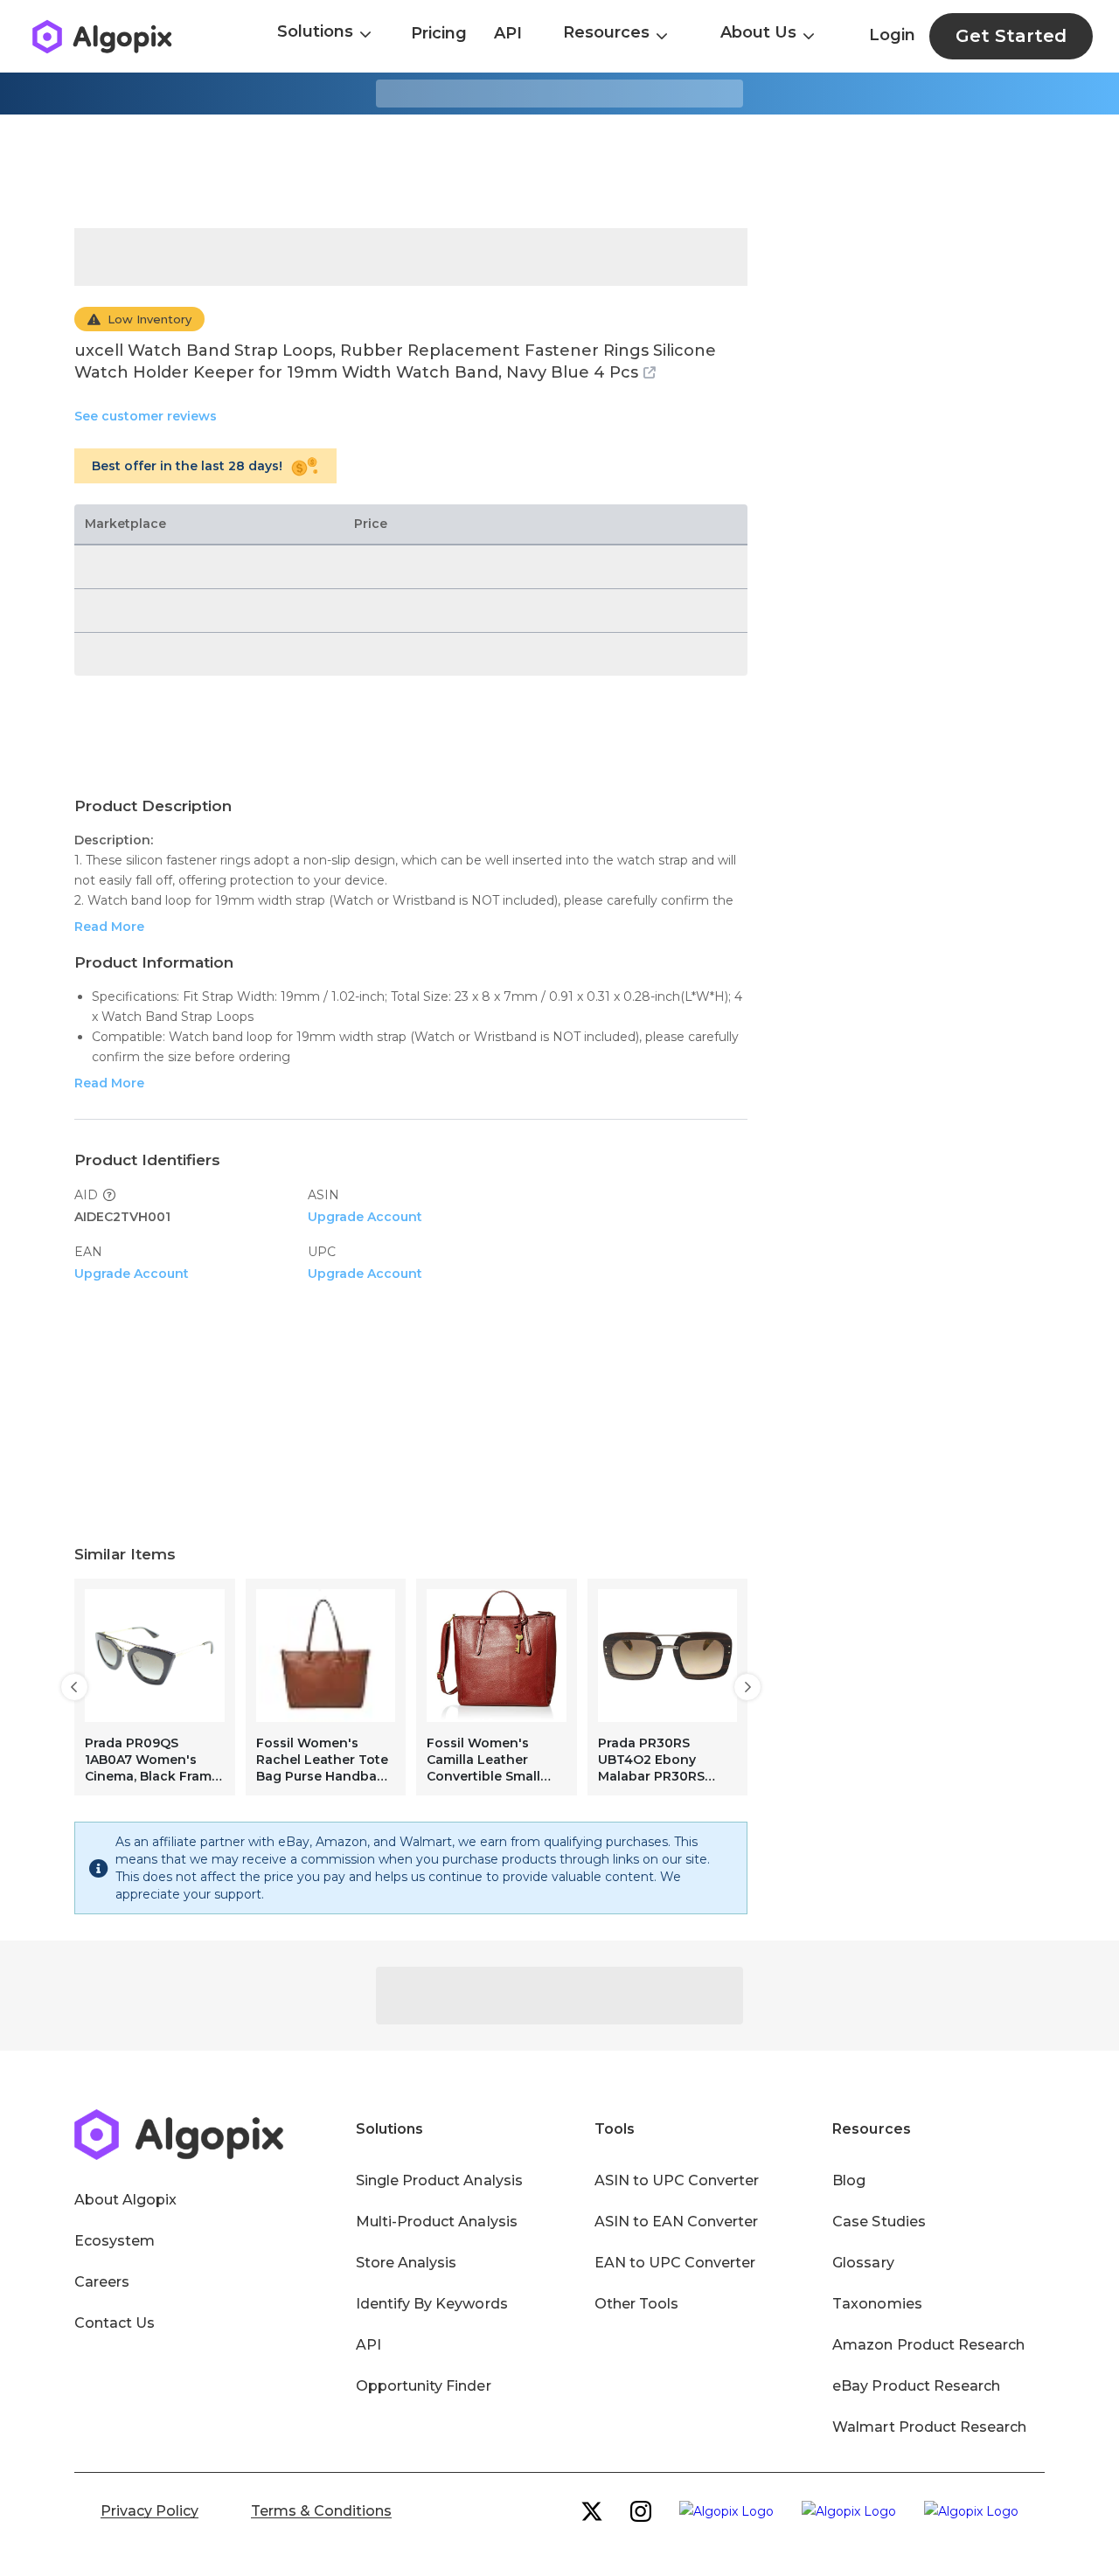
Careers (102, 2282)
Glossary (863, 2263)
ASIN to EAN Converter (677, 2222)
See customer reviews (146, 416)
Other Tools (636, 2304)
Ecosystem (115, 2241)
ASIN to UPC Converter (677, 2180)
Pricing (439, 33)
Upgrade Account (365, 1217)
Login (892, 35)
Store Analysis (406, 2263)
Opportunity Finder (424, 2386)
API (508, 33)
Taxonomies (877, 2304)
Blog (849, 2180)
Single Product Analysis (439, 2180)
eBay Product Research (916, 2386)
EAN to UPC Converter (675, 2263)
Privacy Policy (149, 2511)
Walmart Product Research (929, 2427)
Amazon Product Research (928, 2345)
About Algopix (125, 2200)
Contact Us (115, 2323)
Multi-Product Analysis (437, 2222)
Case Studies (879, 2222)
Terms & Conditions (321, 2511)
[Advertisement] (559, 171)
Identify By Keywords (432, 2304)
